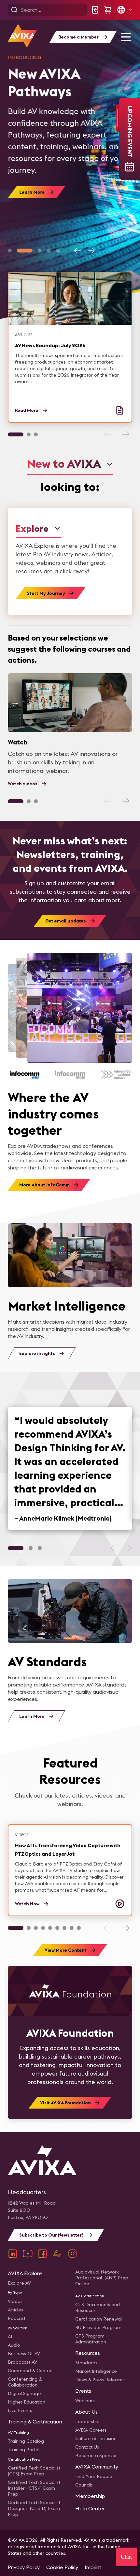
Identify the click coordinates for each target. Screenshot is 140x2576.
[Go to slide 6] (57, 1928)
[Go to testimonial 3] (40, 1548)
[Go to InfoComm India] (70, 1075)
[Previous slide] (78, 251)
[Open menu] (126, 37)
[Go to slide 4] (49, 251)
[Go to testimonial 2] (31, 1548)
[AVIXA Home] (22, 36)
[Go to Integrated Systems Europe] (116, 1075)
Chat (126, 2557)
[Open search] (14, 10)
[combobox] (70, 464)
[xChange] (58, 2254)
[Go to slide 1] (10, 251)
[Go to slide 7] (64, 1928)
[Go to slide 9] (79, 1928)
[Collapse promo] (118, 118)
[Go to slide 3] (40, 251)
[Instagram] (73, 2254)
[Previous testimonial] (114, 1548)
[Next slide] (91, 251)
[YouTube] (28, 2254)
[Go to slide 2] (25, 251)
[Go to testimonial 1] (16, 1548)
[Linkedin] (13, 2254)
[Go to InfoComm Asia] (25, 1075)
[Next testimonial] (127, 1548)
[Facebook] (43, 2254)
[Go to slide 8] (72, 1928)
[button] (124, 10)
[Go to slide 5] (58, 251)
